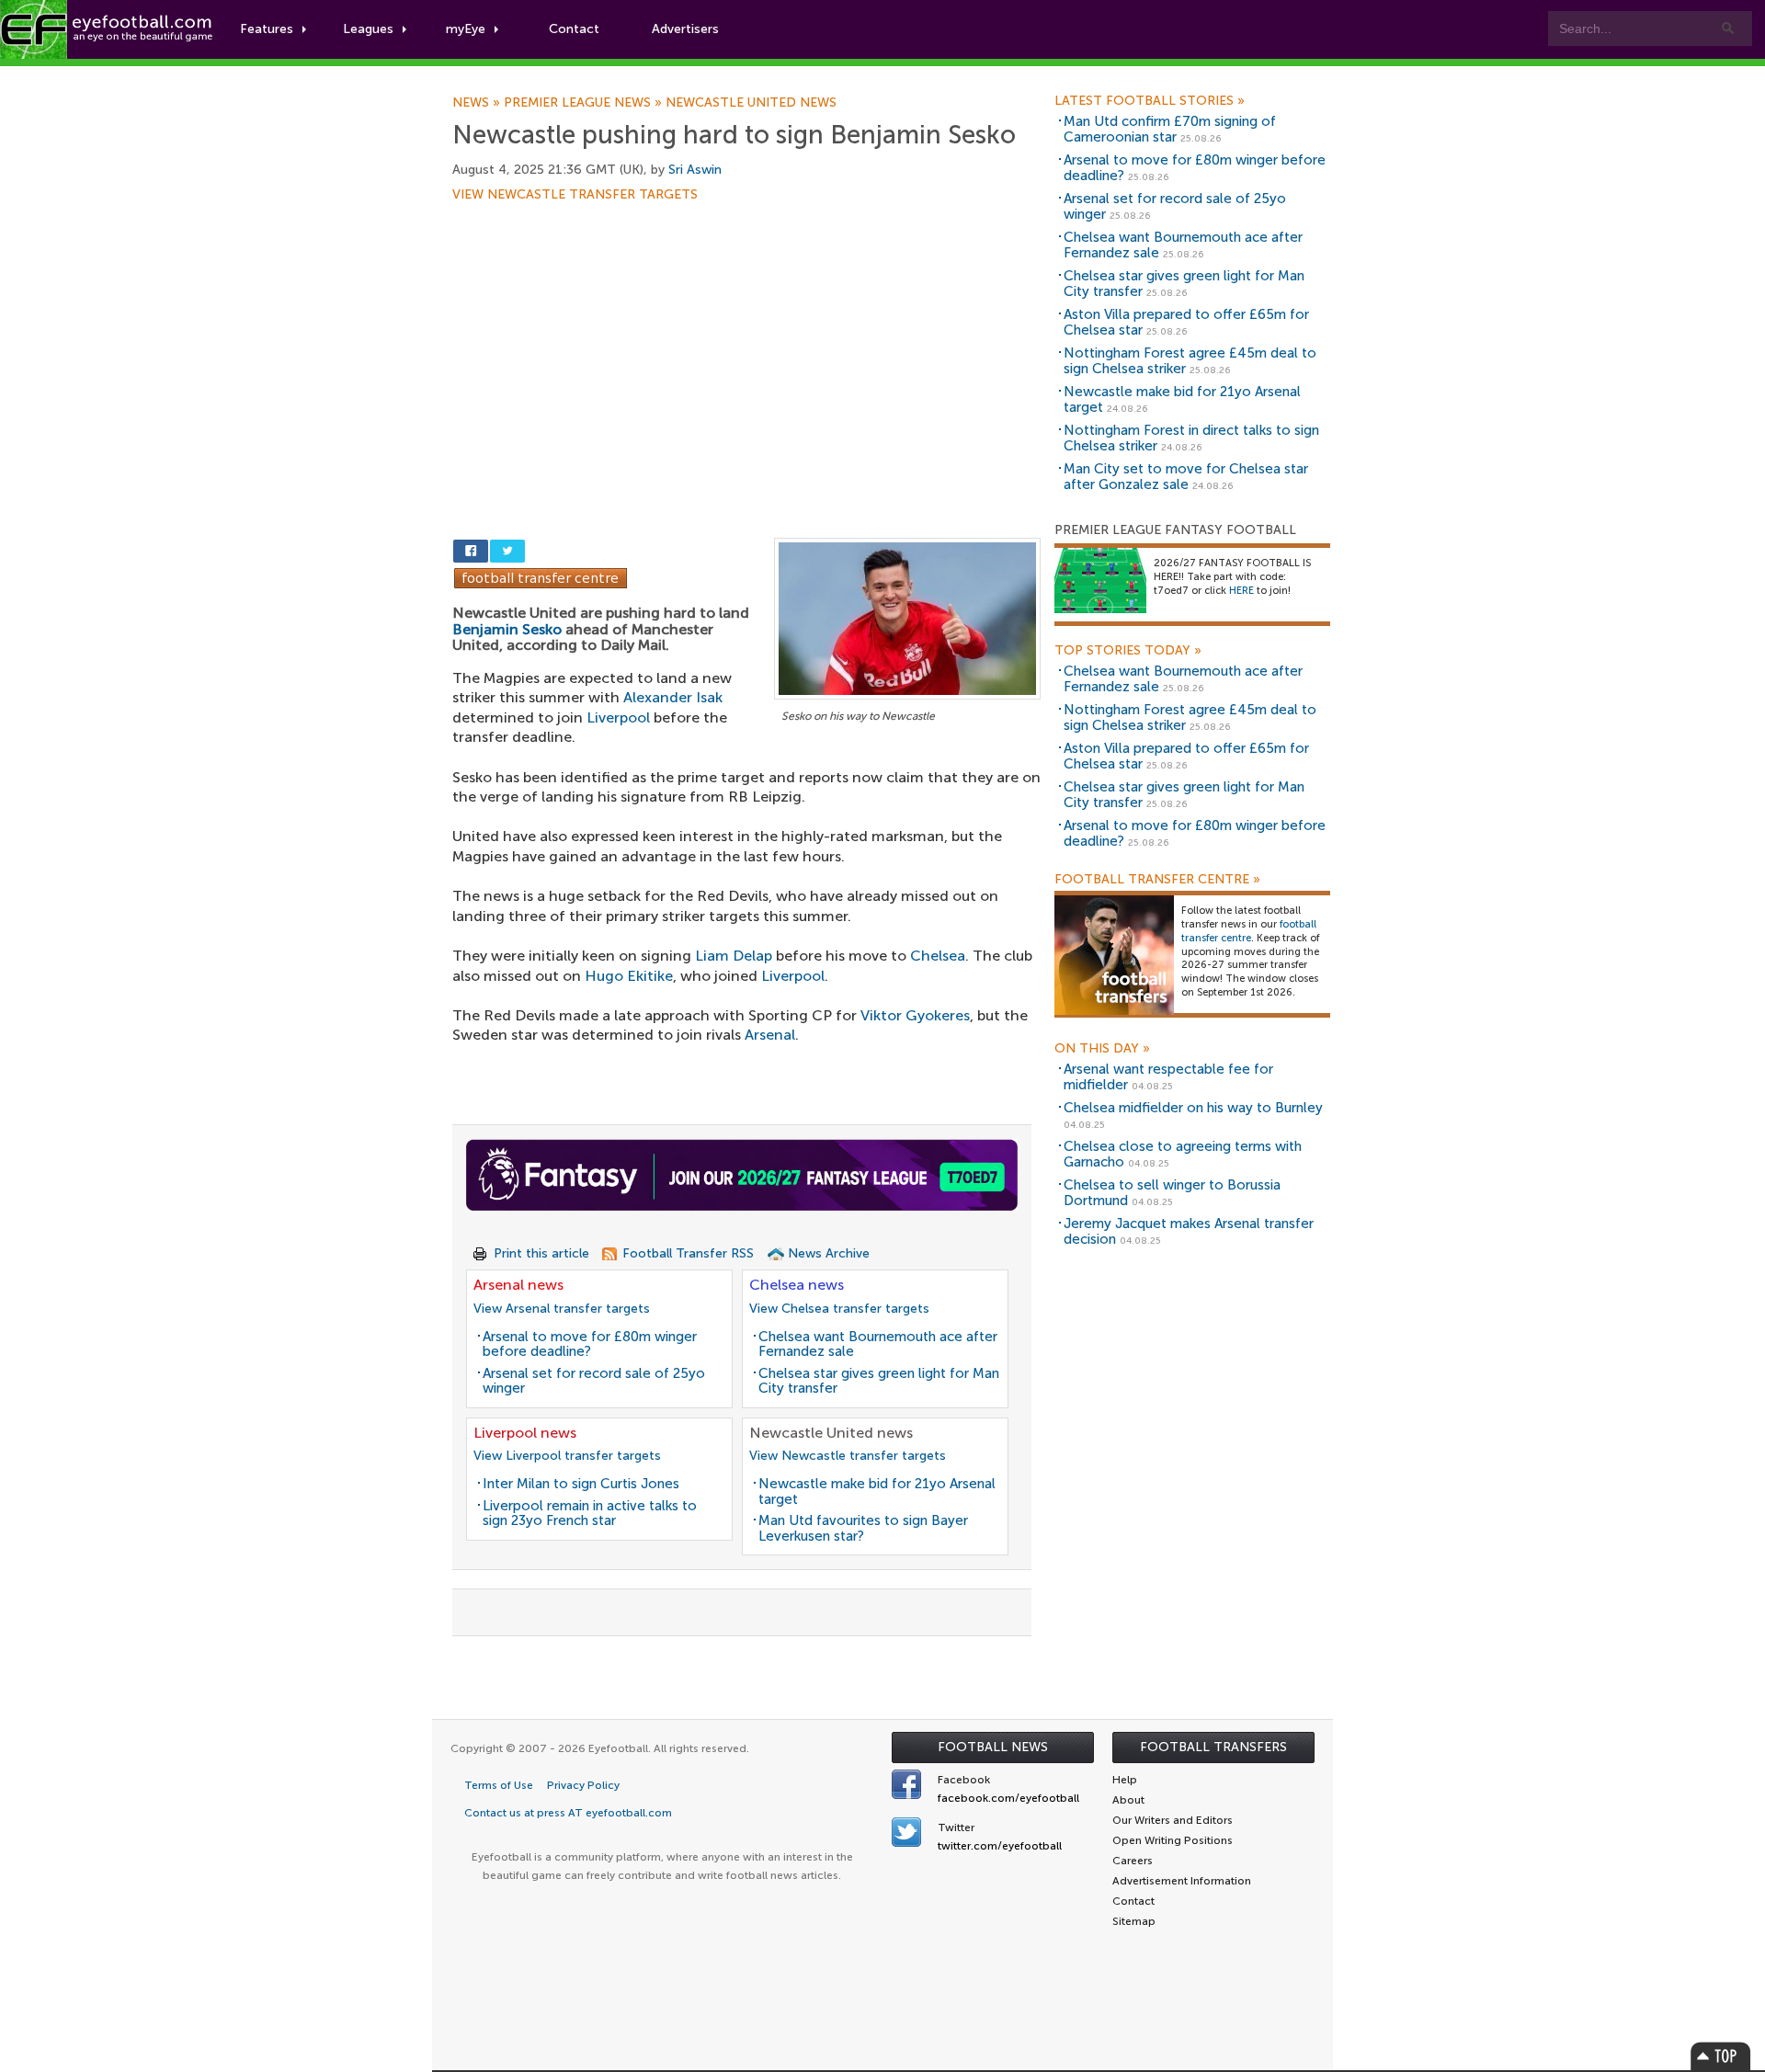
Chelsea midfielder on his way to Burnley (1193, 1108)
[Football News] (108, 29)
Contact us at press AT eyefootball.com (568, 1813)
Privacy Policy (583, 1785)
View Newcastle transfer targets (575, 195)
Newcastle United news (751, 103)
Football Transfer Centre (1157, 880)
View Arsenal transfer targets (562, 1309)
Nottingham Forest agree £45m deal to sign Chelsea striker (1190, 361)
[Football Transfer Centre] (541, 577)
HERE (1241, 591)
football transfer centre (1249, 931)
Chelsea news (797, 1285)
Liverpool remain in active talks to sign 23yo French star (590, 1514)
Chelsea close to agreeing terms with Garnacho (1183, 1154)
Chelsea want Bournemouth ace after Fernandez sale (878, 1344)
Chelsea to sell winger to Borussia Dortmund (1172, 1193)
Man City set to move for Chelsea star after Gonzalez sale (1186, 477)
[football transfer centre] (1114, 955)
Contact (574, 29)
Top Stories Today (1128, 651)
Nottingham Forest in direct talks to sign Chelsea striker (1191, 438)
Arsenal (770, 1035)
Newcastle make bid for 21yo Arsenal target (877, 1491)
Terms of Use (499, 1785)
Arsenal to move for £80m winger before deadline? (590, 1344)
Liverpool (618, 717)
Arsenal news (518, 1285)
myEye (466, 29)
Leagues (368, 29)
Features (267, 29)
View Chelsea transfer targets (839, 1309)
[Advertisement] (746, 337)
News (478, 103)
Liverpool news (525, 1433)
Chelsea (938, 956)
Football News (993, 1747)
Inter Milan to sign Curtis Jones (581, 1484)
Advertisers (685, 29)
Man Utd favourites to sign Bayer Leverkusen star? (863, 1528)
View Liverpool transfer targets (567, 1456)
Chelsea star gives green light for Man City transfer (879, 1381)
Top (1721, 2056)
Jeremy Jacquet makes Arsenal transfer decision (1189, 1231)
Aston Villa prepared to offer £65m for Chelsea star (1186, 322)
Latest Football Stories (1150, 101)
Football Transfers (1213, 1747)
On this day (1102, 1049)
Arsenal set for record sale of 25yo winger (594, 1381)
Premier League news (585, 103)
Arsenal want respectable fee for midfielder (1168, 1077)
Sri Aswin (695, 170)
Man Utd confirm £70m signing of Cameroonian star (1170, 129)
